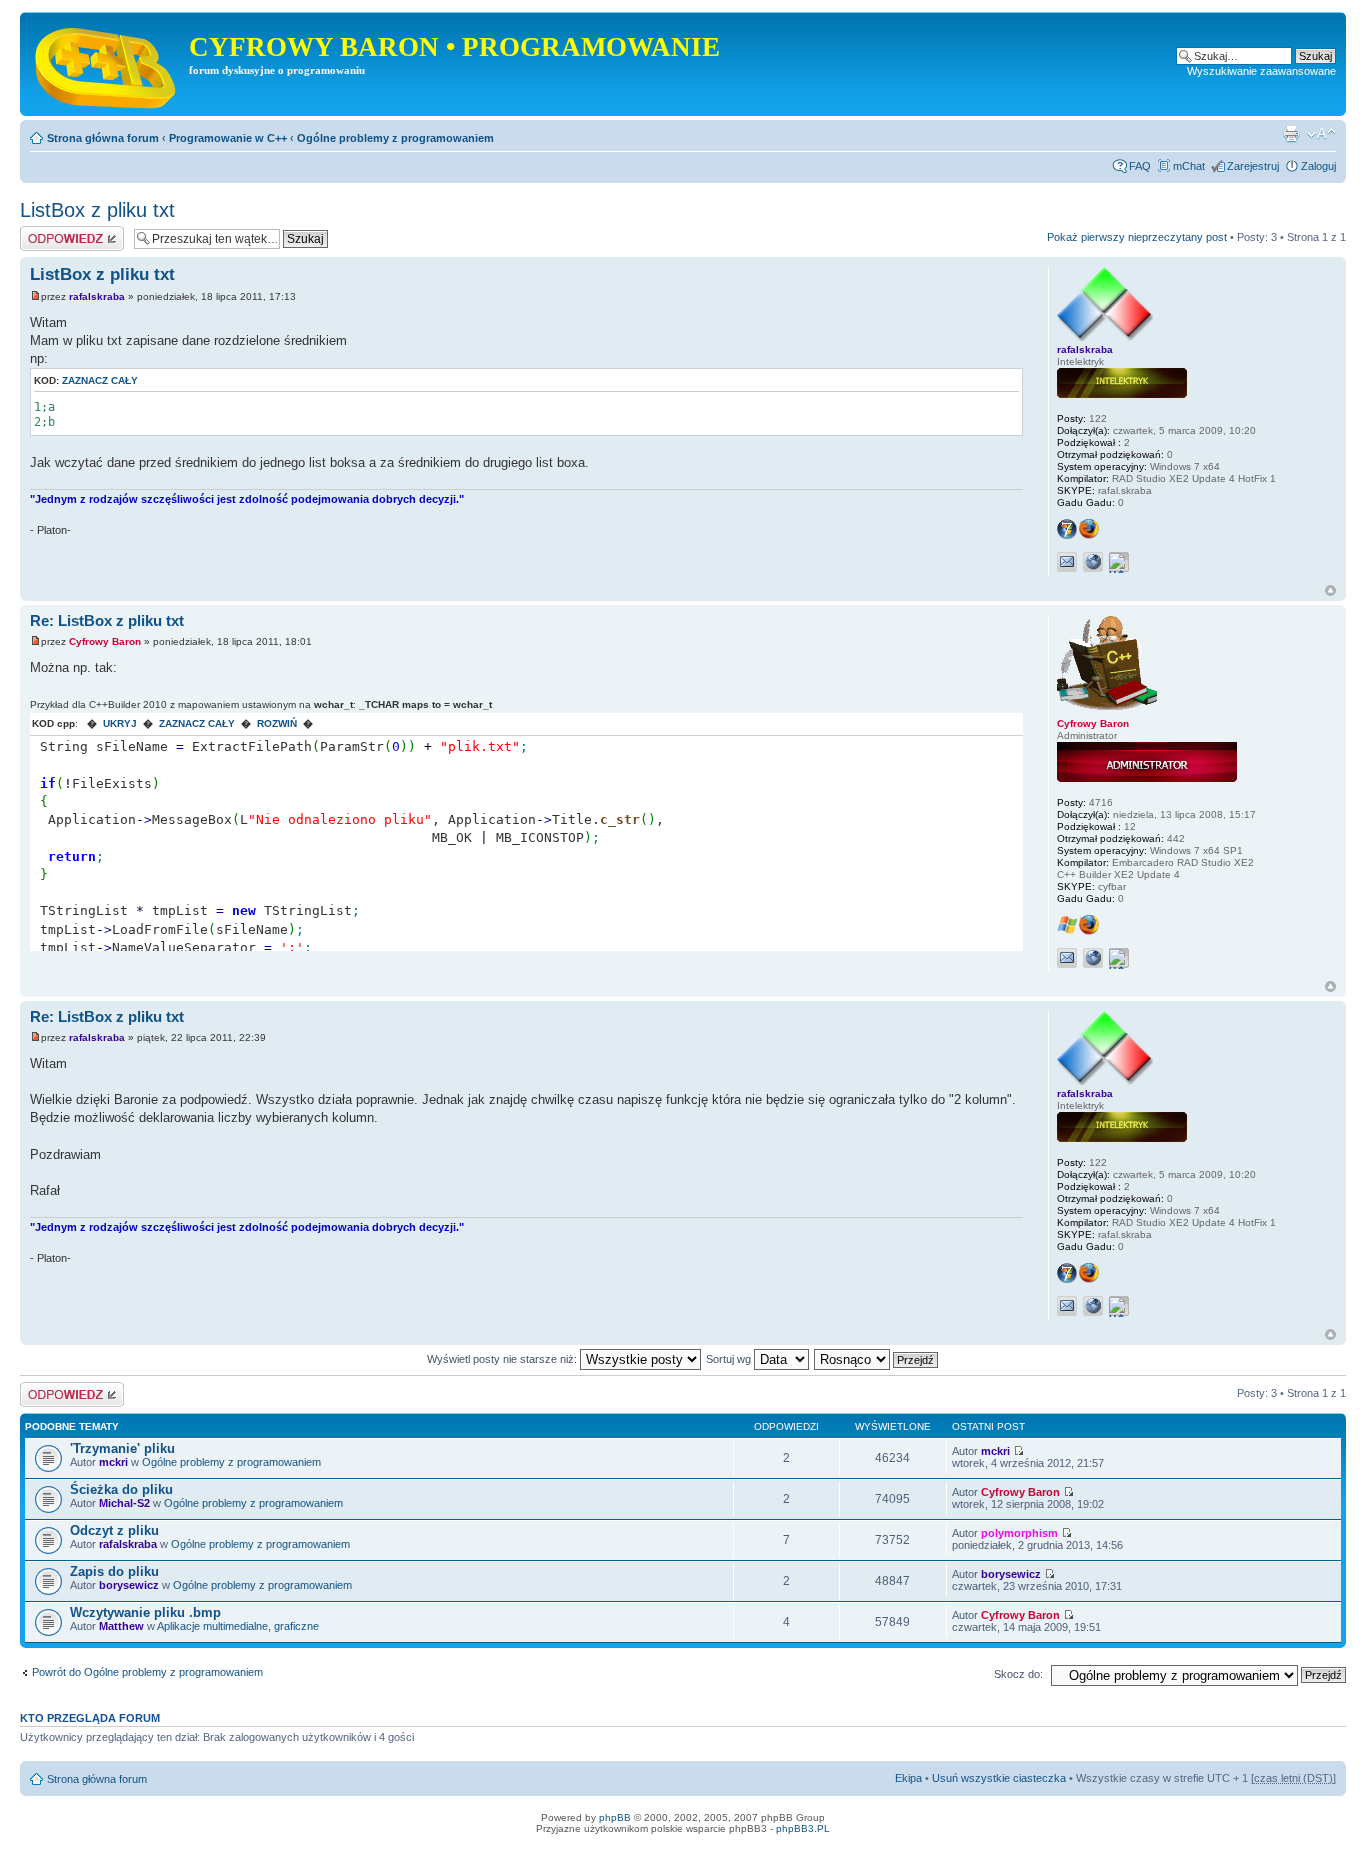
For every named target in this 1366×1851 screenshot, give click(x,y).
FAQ (1140, 166)
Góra (1330, 590)
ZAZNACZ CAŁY (197, 723)
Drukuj (1291, 134)
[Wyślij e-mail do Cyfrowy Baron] (1067, 958)
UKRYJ (120, 723)
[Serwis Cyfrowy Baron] (107, 64)
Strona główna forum (103, 138)
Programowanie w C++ (228, 138)
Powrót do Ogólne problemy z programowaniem (147, 1672)
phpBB (615, 1817)
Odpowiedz (47, 232)
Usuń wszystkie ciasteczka (999, 1778)
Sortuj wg (730, 1359)
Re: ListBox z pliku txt (107, 620)
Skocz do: (1018, 1674)
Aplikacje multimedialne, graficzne (238, 1626)
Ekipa (908, 1778)
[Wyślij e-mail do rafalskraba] (1067, 562)
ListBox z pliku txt (97, 210)
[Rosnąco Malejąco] (877, 1359)
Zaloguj (1318, 166)
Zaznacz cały (100, 380)
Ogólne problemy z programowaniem (395, 138)
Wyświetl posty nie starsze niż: (503, 1359)
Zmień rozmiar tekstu (1321, 134)
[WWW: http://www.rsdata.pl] (1093, 562)
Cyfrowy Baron (105, 641)
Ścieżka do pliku (121, 1489)
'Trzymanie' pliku (122, 1448)
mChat (1189, 166)
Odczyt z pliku (114, 1530)
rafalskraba (97, 296)
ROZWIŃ (277, 723)
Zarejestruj (1253, 166)
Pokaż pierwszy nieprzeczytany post (1137, 237)
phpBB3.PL (803, 1828)
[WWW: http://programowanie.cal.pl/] (1093, 958)
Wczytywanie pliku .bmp (145, 1612)
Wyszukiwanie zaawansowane (1261, 71)
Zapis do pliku (114, 1571)
